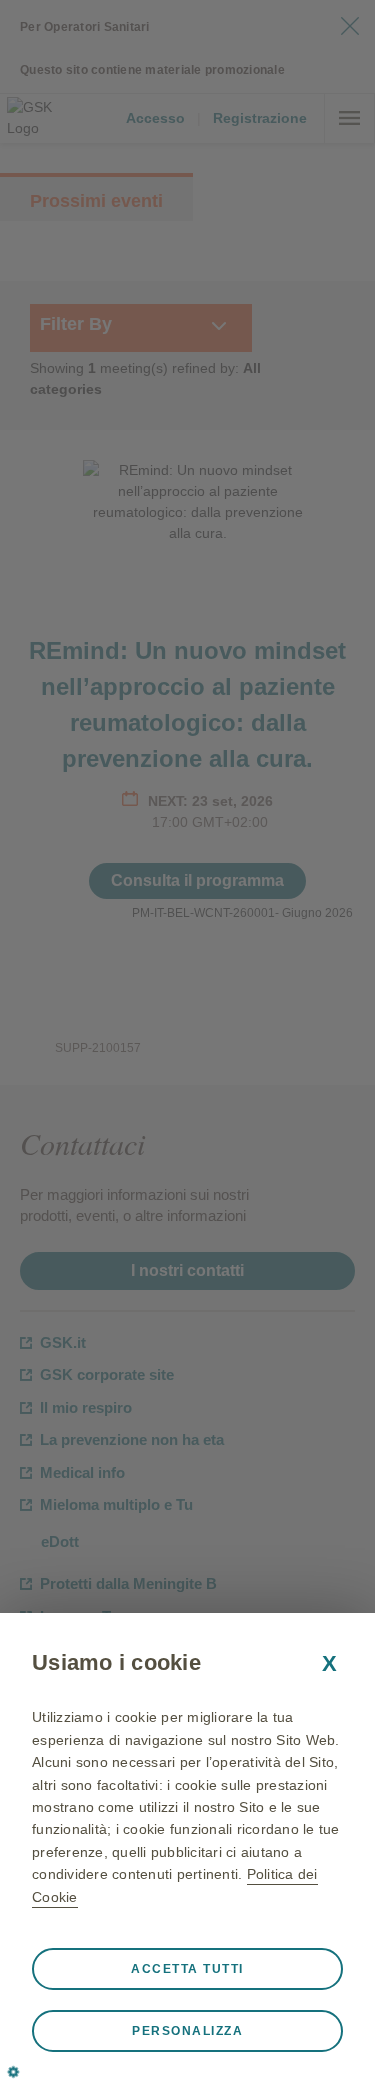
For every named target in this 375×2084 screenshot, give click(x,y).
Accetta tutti (187, 1969)
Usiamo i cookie (116, 1662)
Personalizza (187, 2031)
